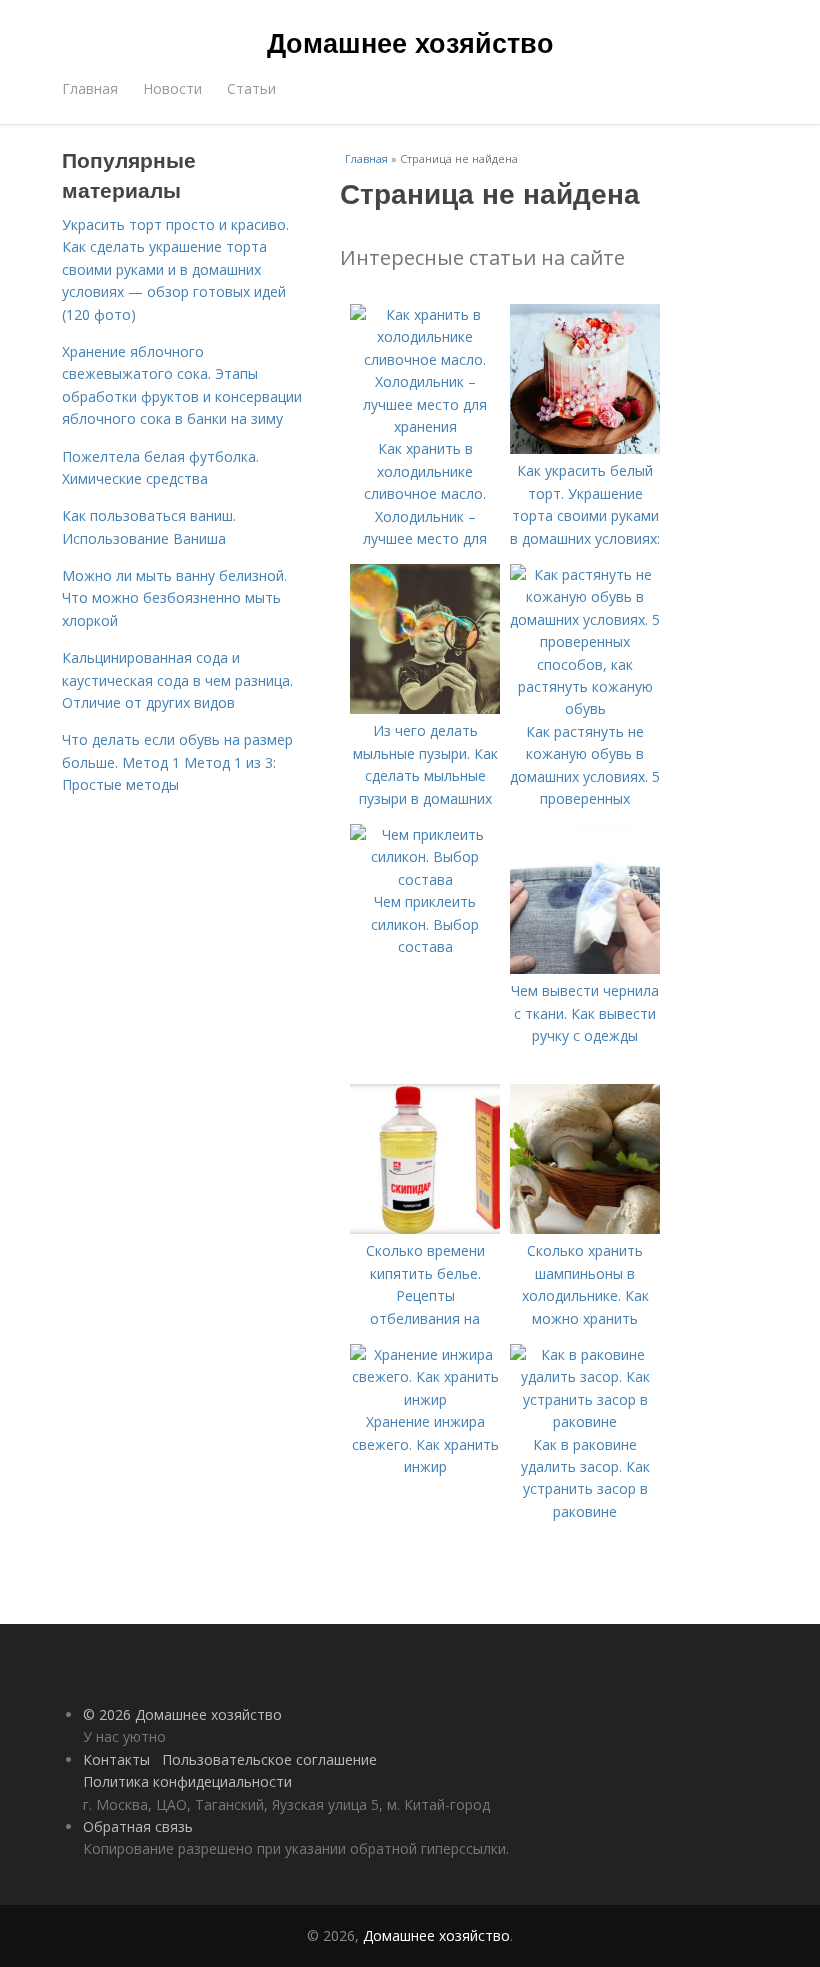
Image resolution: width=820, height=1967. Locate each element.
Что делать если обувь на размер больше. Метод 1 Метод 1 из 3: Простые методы (177, 762)
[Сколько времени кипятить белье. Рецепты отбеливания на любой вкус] (425, 1228)
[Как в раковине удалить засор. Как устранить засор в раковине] (585, 1421)
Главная (90, 88)
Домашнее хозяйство (410, 42)
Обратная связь (138, 1826)
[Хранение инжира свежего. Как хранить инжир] (425, 1399)
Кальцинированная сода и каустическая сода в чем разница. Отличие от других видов (177, 680)
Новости (172, 88)
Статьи (251, 88)
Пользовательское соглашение (269, 1759)
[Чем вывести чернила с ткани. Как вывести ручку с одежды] (585, 968)
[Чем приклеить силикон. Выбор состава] (425, 879)
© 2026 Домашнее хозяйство (182, 1714)
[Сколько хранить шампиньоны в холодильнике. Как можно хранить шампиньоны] (585, 1228)
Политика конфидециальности (187, 1781)
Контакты (116, 1759)
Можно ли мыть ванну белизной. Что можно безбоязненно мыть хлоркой (174, 598)
